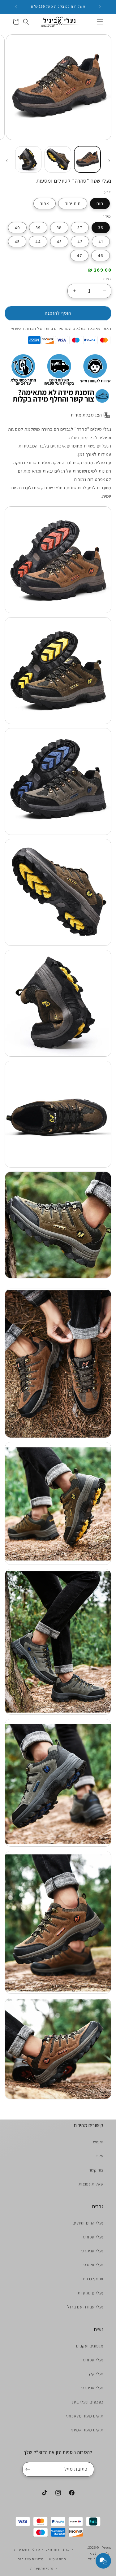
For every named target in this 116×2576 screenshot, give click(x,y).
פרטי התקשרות (42, 2568)
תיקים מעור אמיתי (87, 2430)
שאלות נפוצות (91, 2184)
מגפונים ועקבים (90, 2346)
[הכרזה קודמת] (100, 7)
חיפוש (98, 2142)
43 (59, 242)
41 (101, 242)
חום (100, 203)
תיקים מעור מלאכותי (85, 2416)
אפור (45, 203)
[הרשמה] (29, 2469)
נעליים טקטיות (91, 2293)
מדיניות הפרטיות (27, 2549)
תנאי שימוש (58, 2559)
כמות (107, 279)
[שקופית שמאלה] (109, 161)
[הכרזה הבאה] (16, 7)
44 (38, 242)
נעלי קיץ (96, 2374)
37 (80, 228)
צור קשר (96, 2170)
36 (101, 228)
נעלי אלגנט (94, 2265)
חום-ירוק (73, 203)
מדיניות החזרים (58, 2549)
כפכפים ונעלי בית (88, 2402)
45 (17, 242)
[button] (100, 22)
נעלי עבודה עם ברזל (85, 2307)
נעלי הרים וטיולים (88, 2223)
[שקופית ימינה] (7, 161)
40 (17, 228)
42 (80, 242)
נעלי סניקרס (92, 2251)
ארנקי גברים (93, 2279)
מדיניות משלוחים (30, 2559)
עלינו (99, 2156)
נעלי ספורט (93, 2237)
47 (79, 255)
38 (59, 228)
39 (38, 228)
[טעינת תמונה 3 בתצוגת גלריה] (58, 159)
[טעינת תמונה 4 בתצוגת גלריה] (28, 159)
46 (101, 255)
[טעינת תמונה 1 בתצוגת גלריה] (87, 159)
